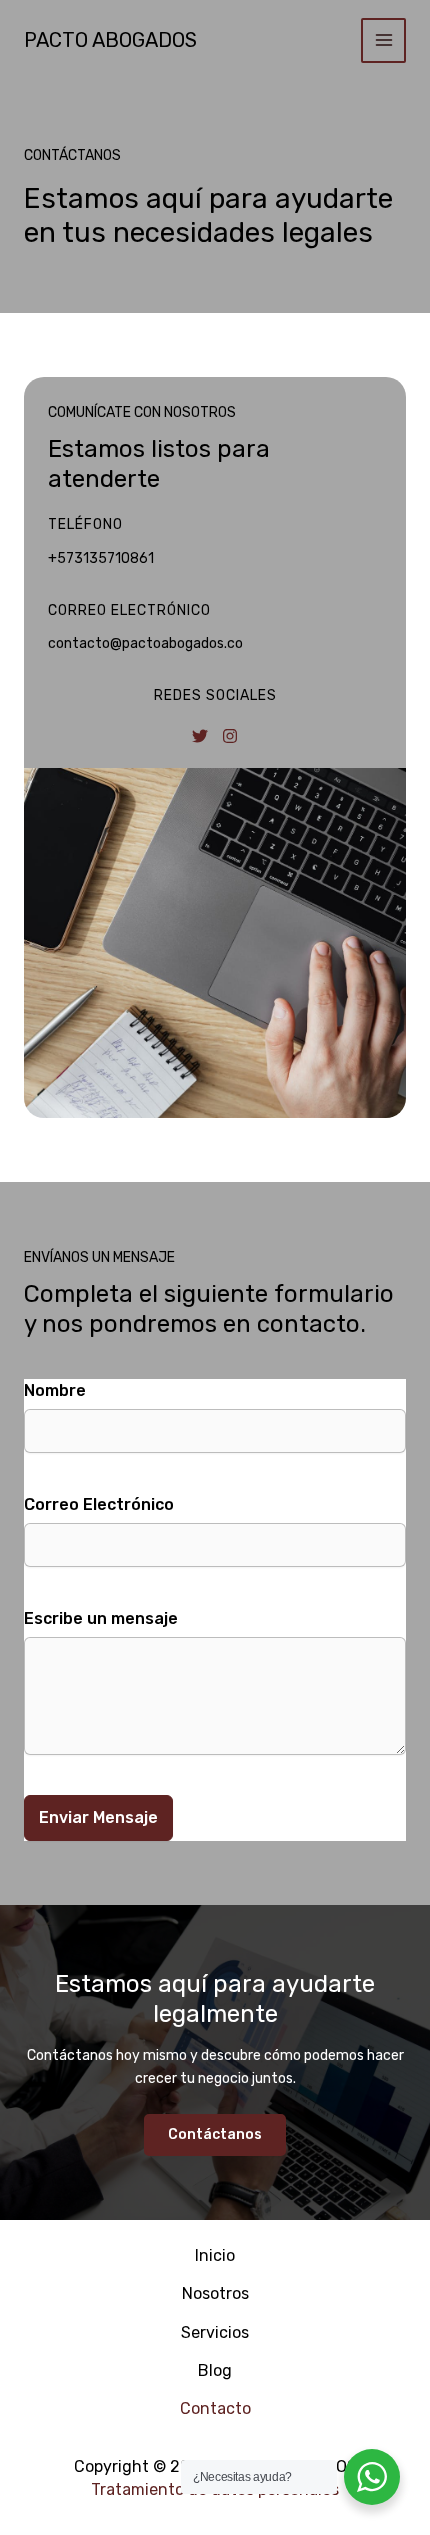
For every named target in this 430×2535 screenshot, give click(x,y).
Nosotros (215, 2293)
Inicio (215, 2255)
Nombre (55, 1390)
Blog (215, 2370)
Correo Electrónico (99, 1504)
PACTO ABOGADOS (110, 40)
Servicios (215, 2332)
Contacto (215, 2408)
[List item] (200, 736)
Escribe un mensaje (101, 1618)
